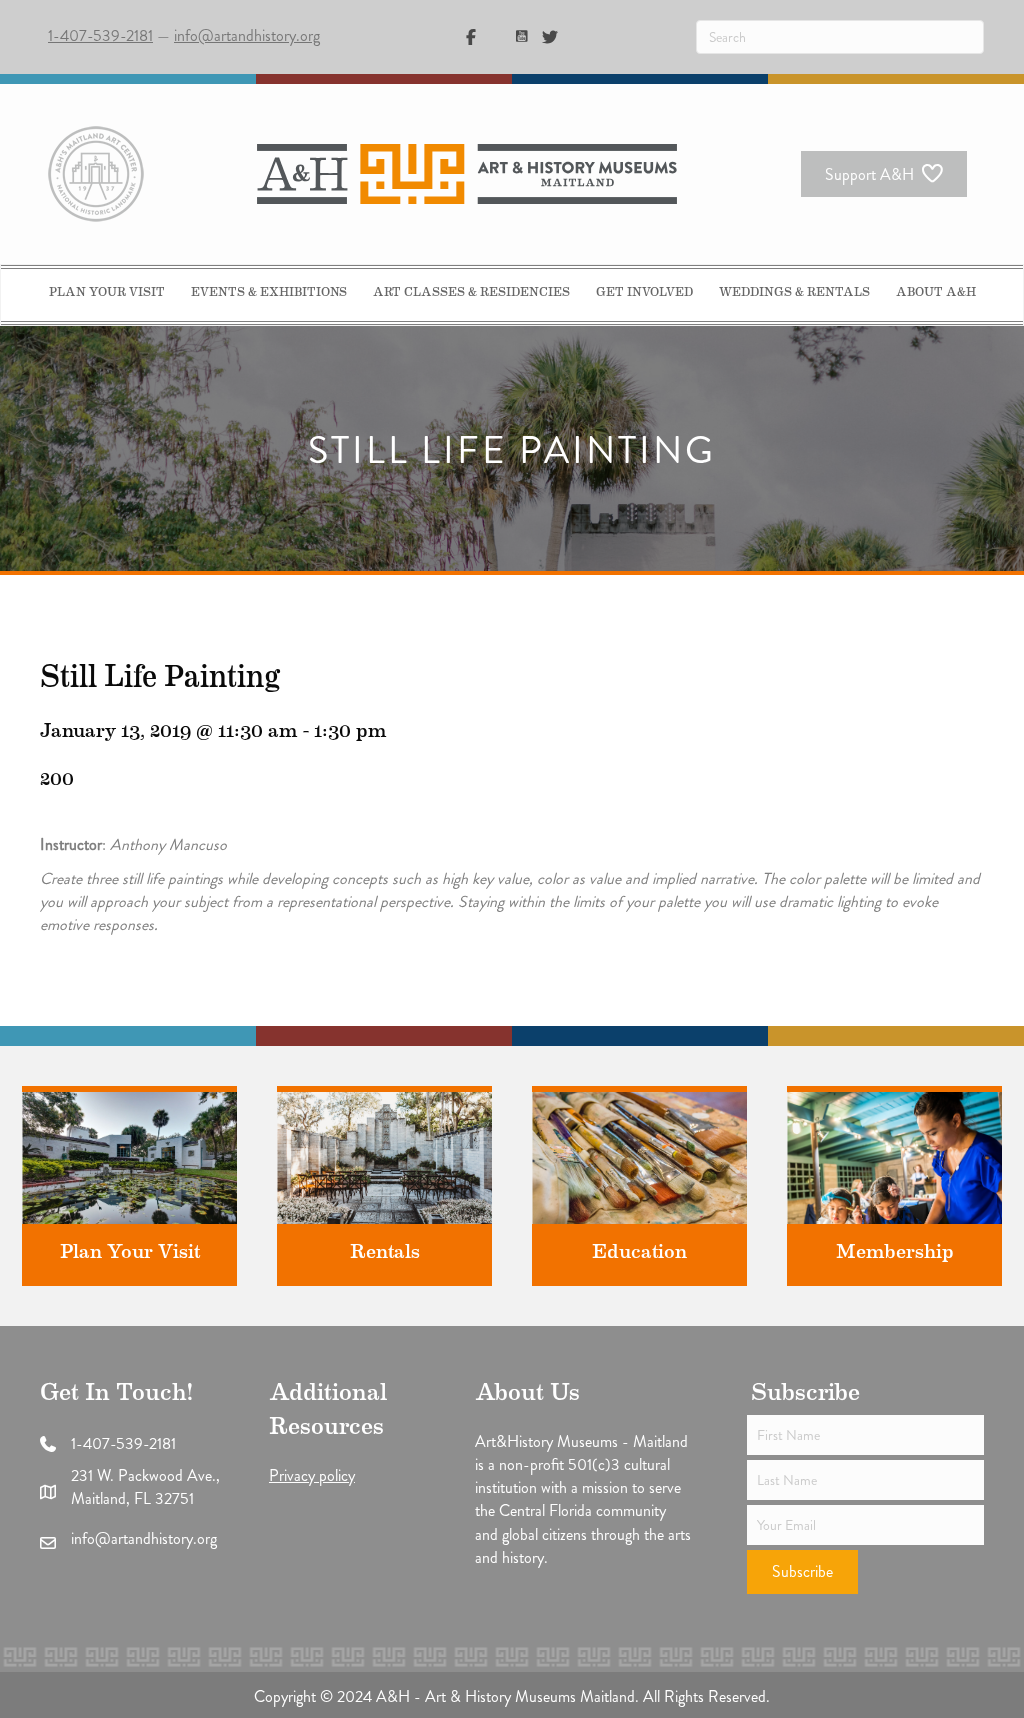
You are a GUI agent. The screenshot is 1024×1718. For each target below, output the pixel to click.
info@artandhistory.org (247, 35)
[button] (802, 1572)
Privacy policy (312, 1475)
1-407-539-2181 (100, 35)
